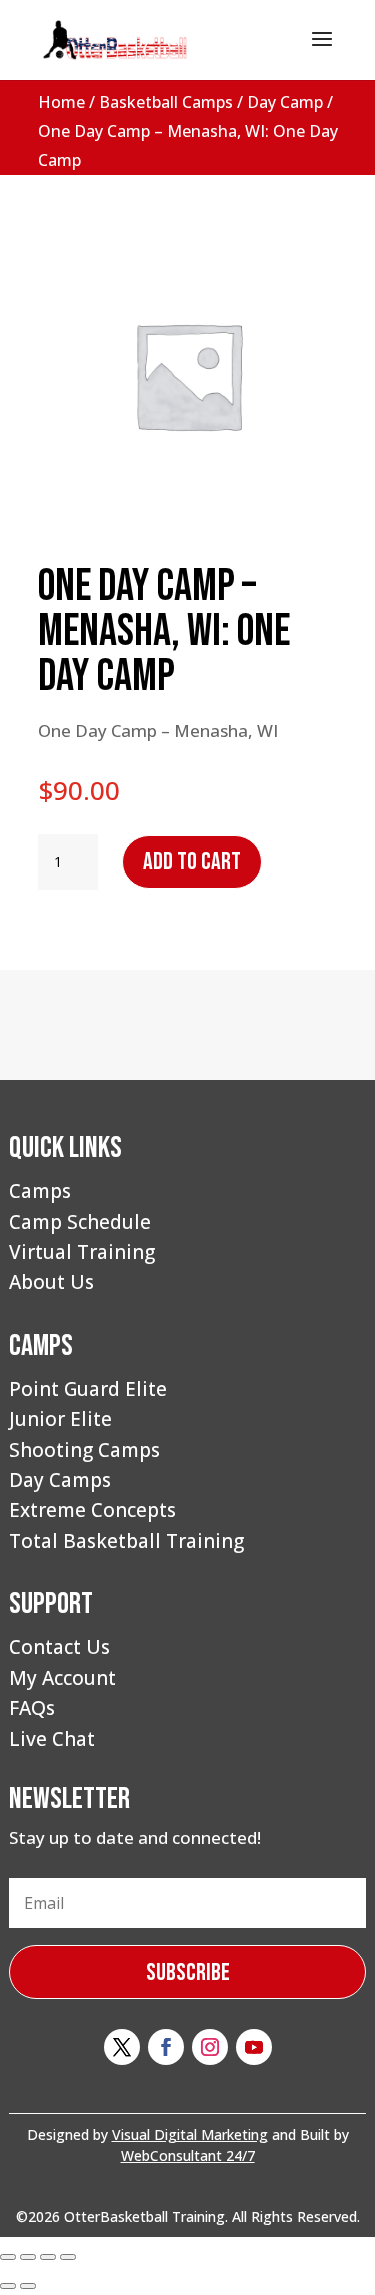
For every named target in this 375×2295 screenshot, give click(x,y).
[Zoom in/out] (8, 2257)
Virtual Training (82, 1252)
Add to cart (192, 861)
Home (61, 102)
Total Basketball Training (126, 1541)
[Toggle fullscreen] (28, 2257)
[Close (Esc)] (68, 2257)
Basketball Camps (166, 102)
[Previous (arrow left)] (8, 2286)
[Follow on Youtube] (254, 2047)
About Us (51, 1282)
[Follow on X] (122, 2047)
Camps (40, 1191)
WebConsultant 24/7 (188, 2155)
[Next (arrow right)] (28, 2286)
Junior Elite (60, 1419)
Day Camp (285, 102)
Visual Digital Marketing (190, 2134)
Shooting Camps (84, 1450)
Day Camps (60, 1480)
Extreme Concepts (92, 1510)
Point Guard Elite (88, 1389)
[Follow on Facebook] (166, 2047)
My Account (62, 1678)
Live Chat (52, 1739)
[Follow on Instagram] (210, 2047)
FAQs (32, 1708)
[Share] (48, 2257)
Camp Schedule (80, 1222)
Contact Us (59, 1647)
